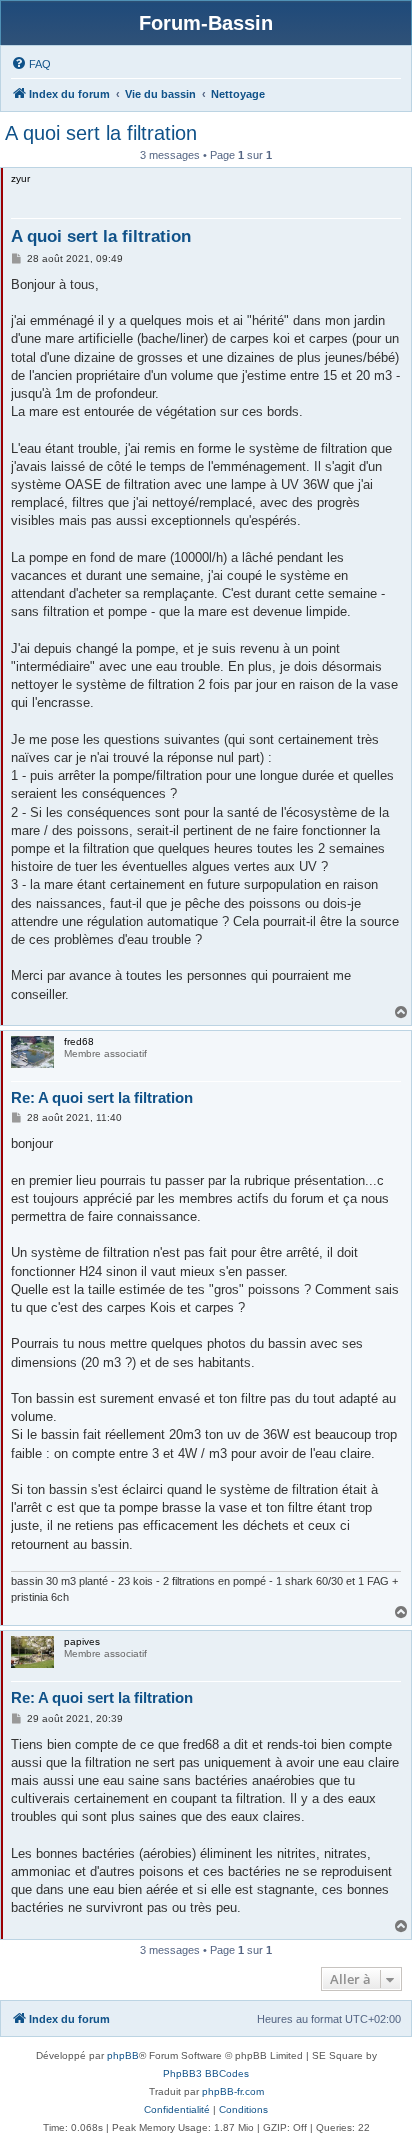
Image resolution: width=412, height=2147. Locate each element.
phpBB (123, 2055)
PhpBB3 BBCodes (206, 2073)
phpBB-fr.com (233, 2091)
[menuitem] (31, 64)
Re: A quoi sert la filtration (102, 1097)
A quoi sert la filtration (101, 133)
